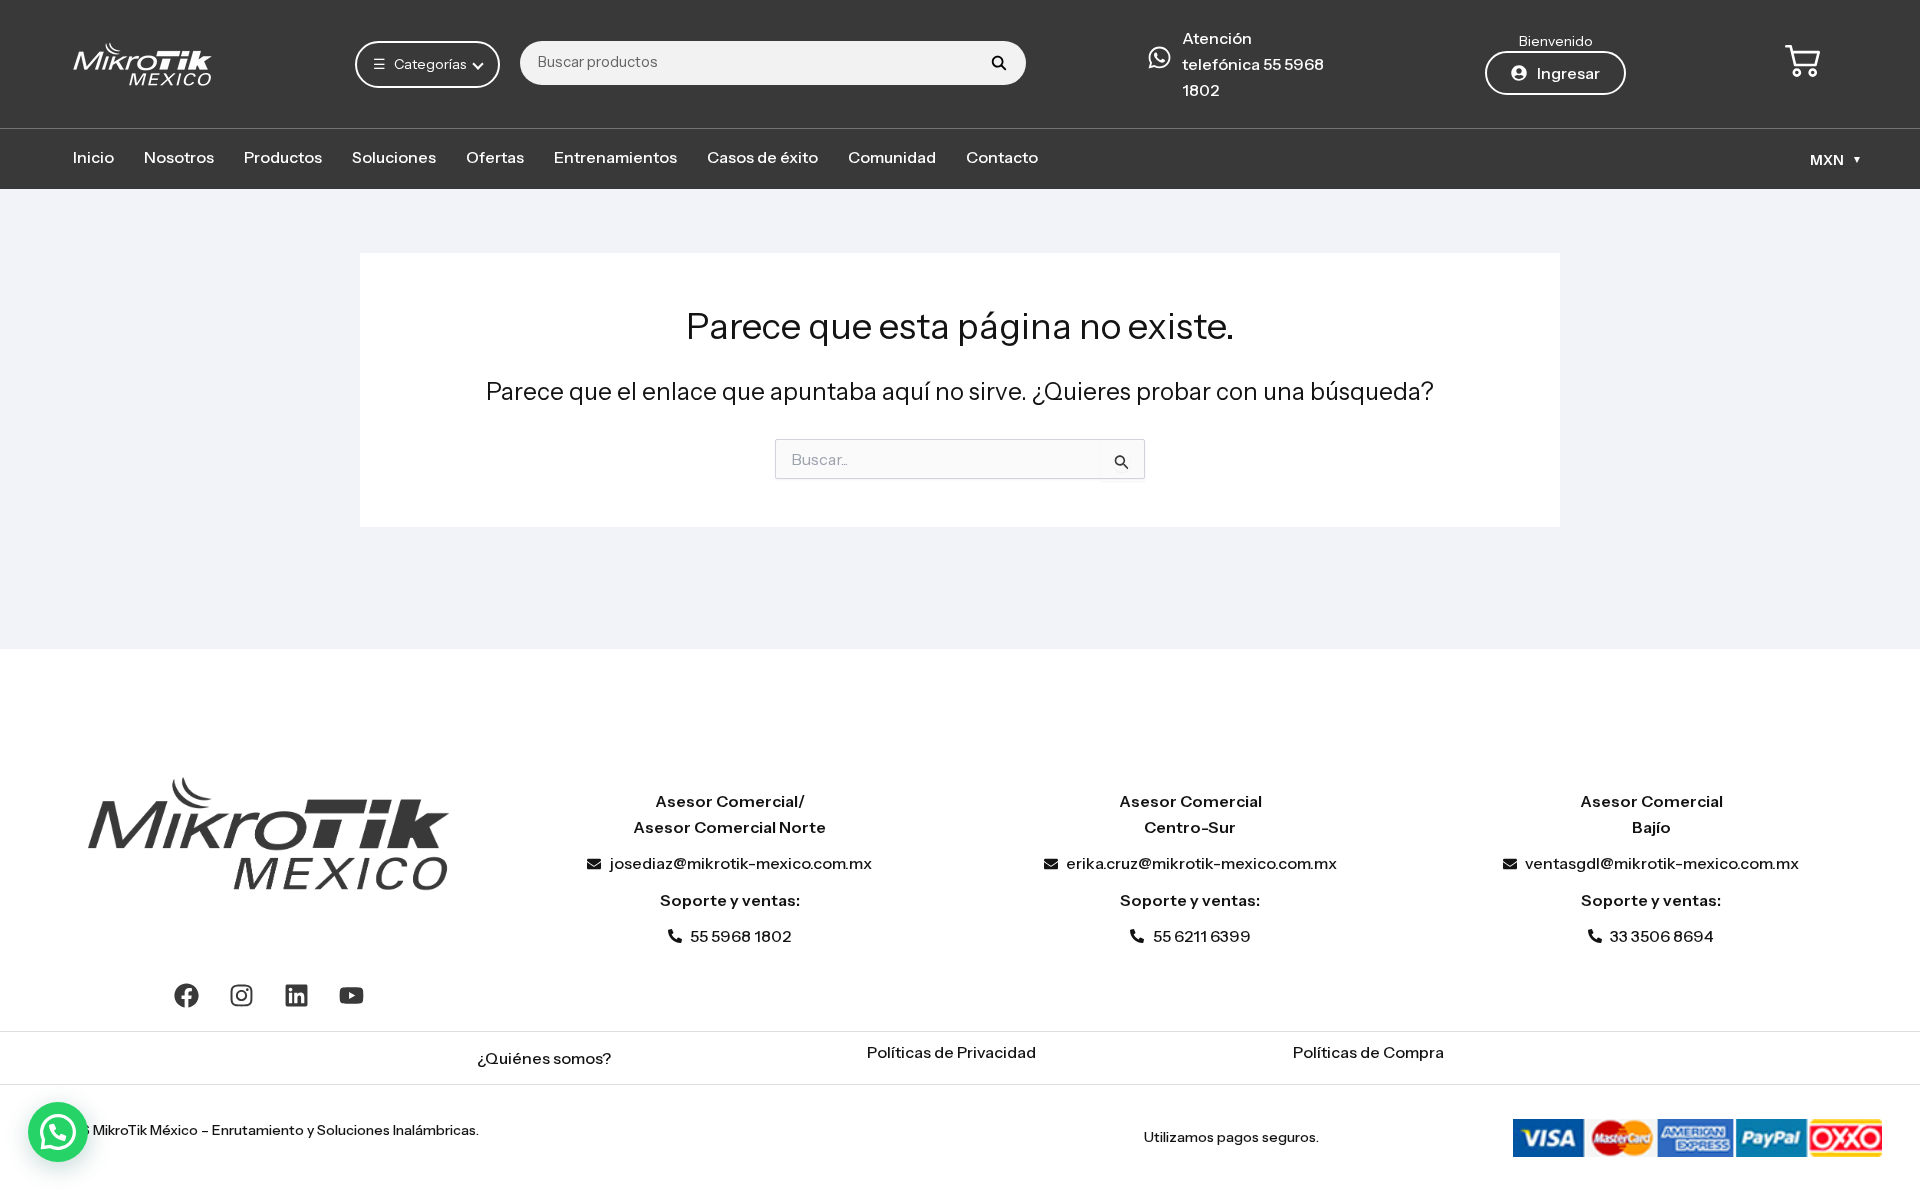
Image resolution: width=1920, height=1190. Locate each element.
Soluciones (394, 157)
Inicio (93, 157)
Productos (283, 157)
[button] (58, 1132)
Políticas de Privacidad (951, 1052)
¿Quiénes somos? (544, 1058)
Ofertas (495, 157)
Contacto (1002, 157)
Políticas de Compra (1368, 1052)
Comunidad (892, 157)
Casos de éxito (762, 157)
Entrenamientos (615, 157)
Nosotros (179, 157)
